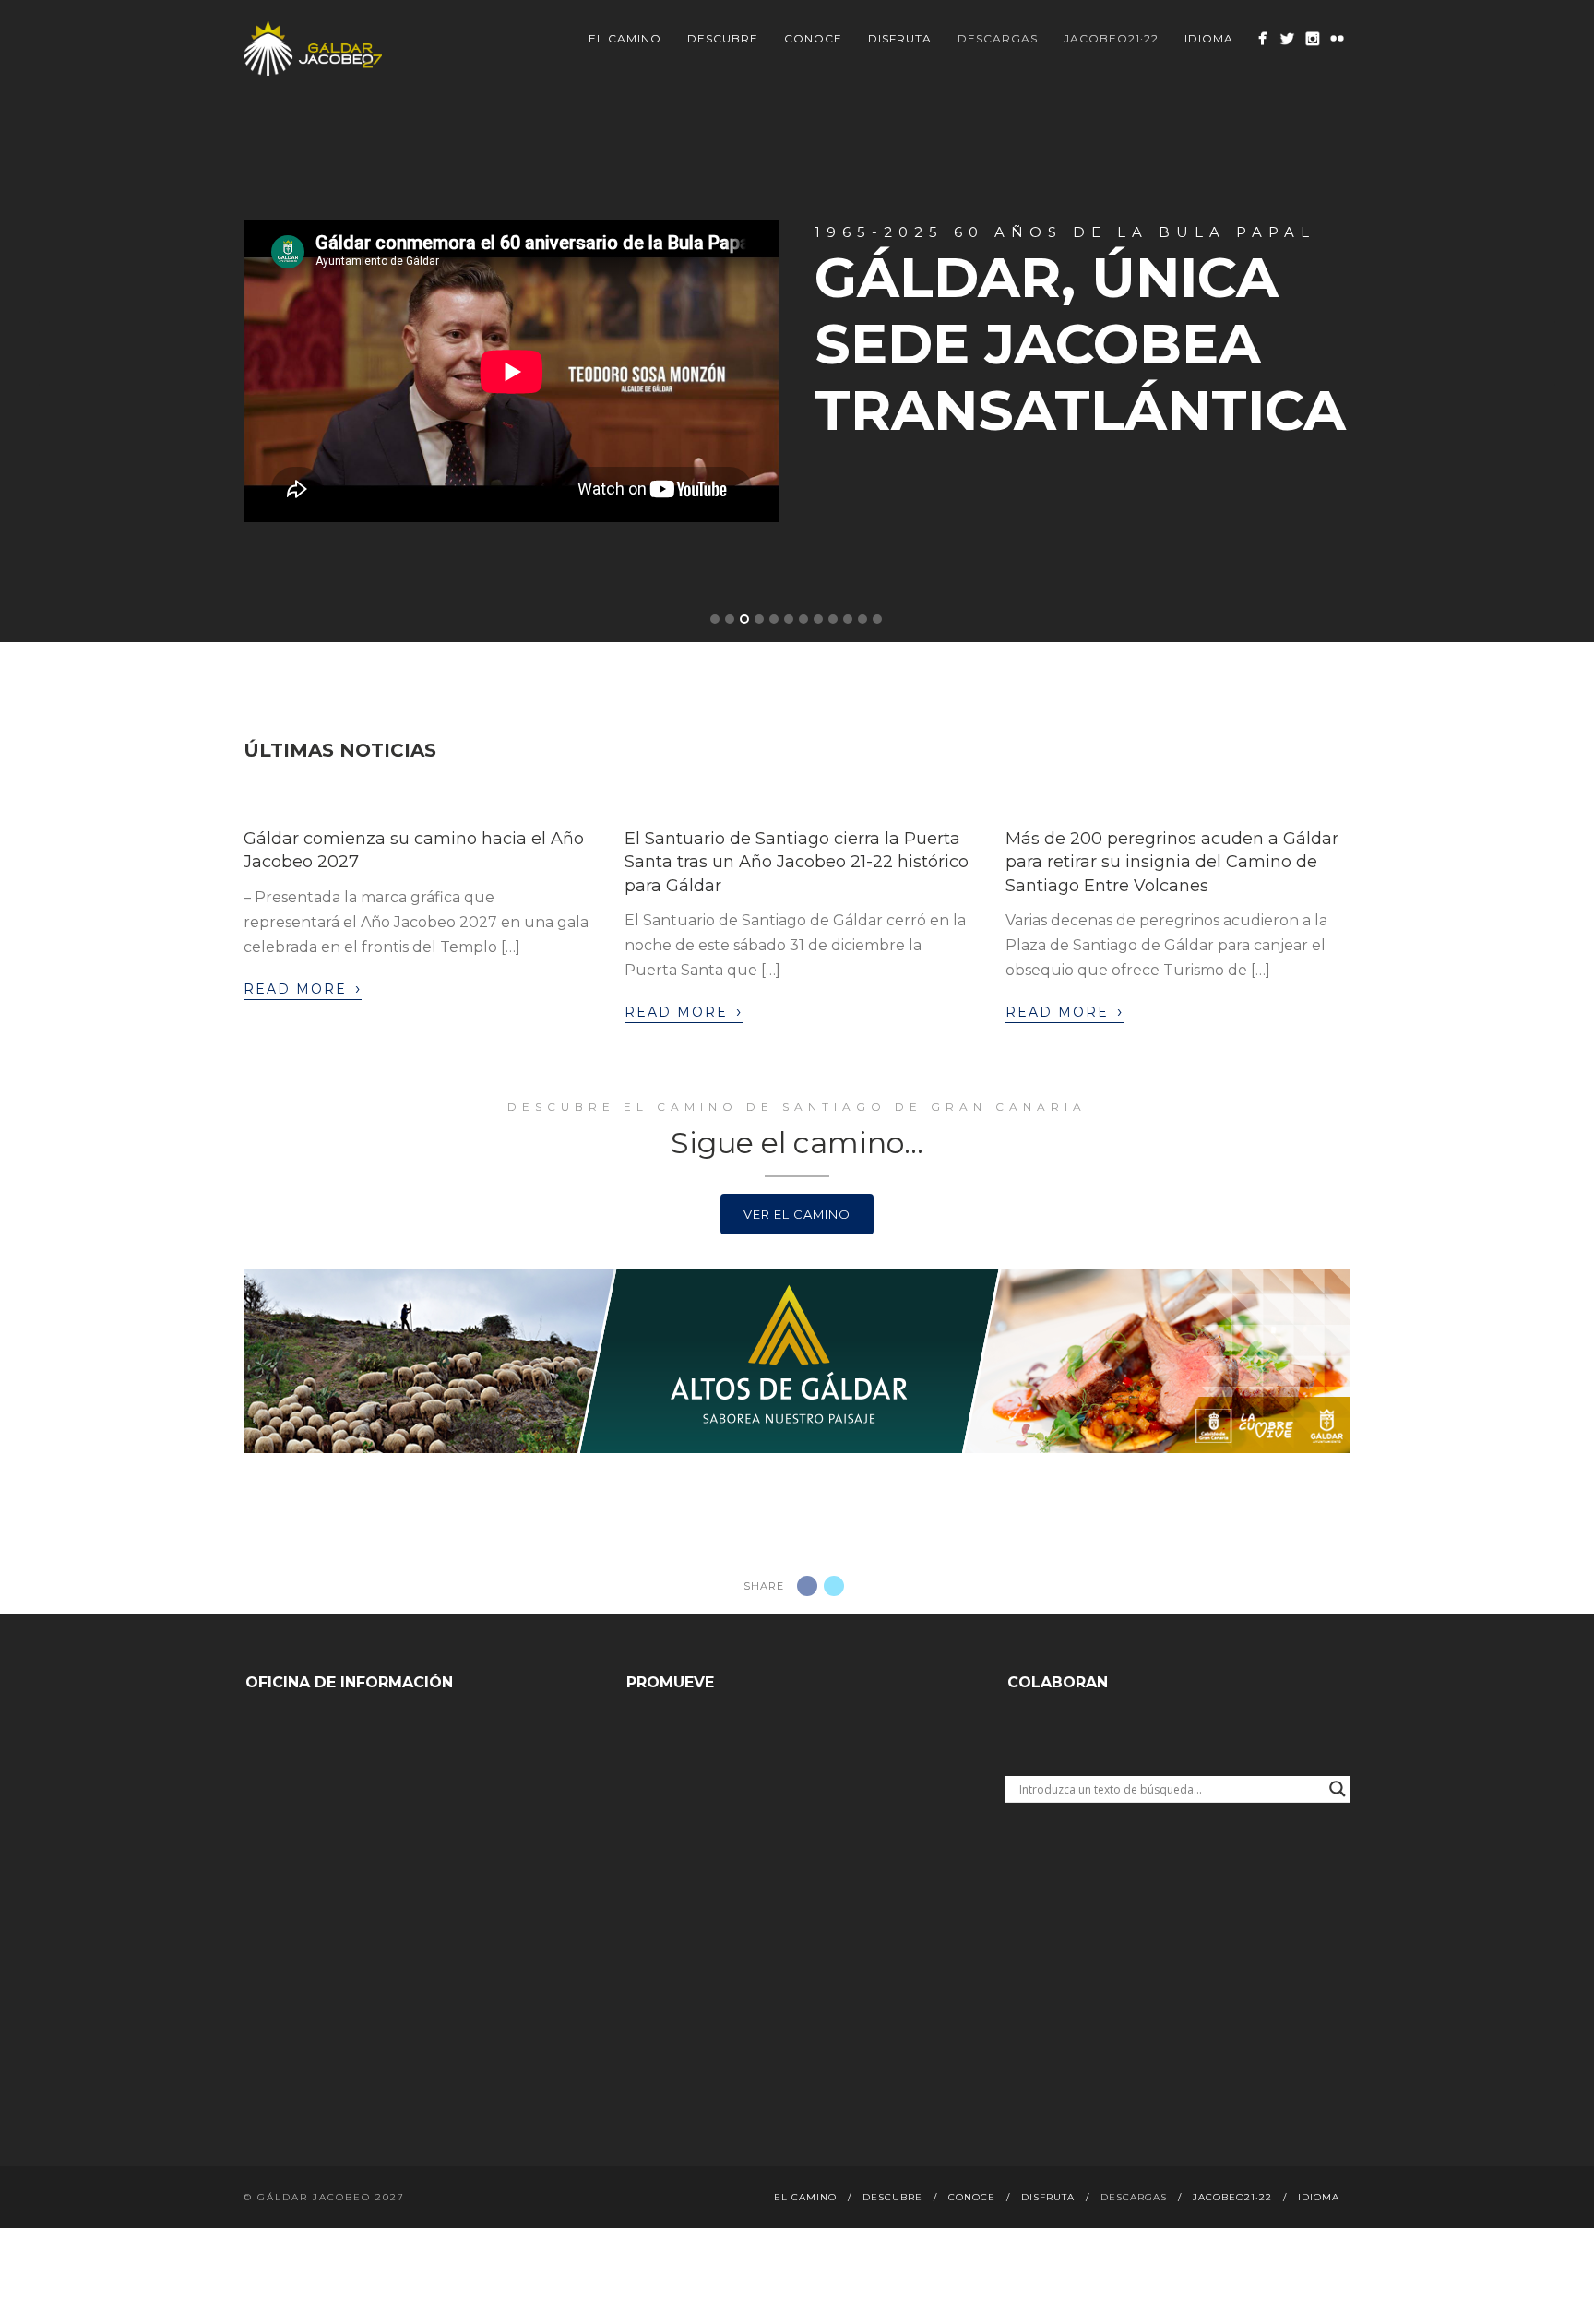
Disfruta (900, 38)
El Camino (625, 38)
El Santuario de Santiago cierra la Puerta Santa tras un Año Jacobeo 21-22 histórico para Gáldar (797, 862)
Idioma (1209, 38)
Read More (303, 988)
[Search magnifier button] (1338, 1789)
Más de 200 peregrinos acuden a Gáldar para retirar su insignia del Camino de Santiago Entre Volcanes (1172, 862)
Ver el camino (797, 1214)
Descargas (998, 38)
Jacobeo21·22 (1111, 38)
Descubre (723, 38)
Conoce (813, 38)
